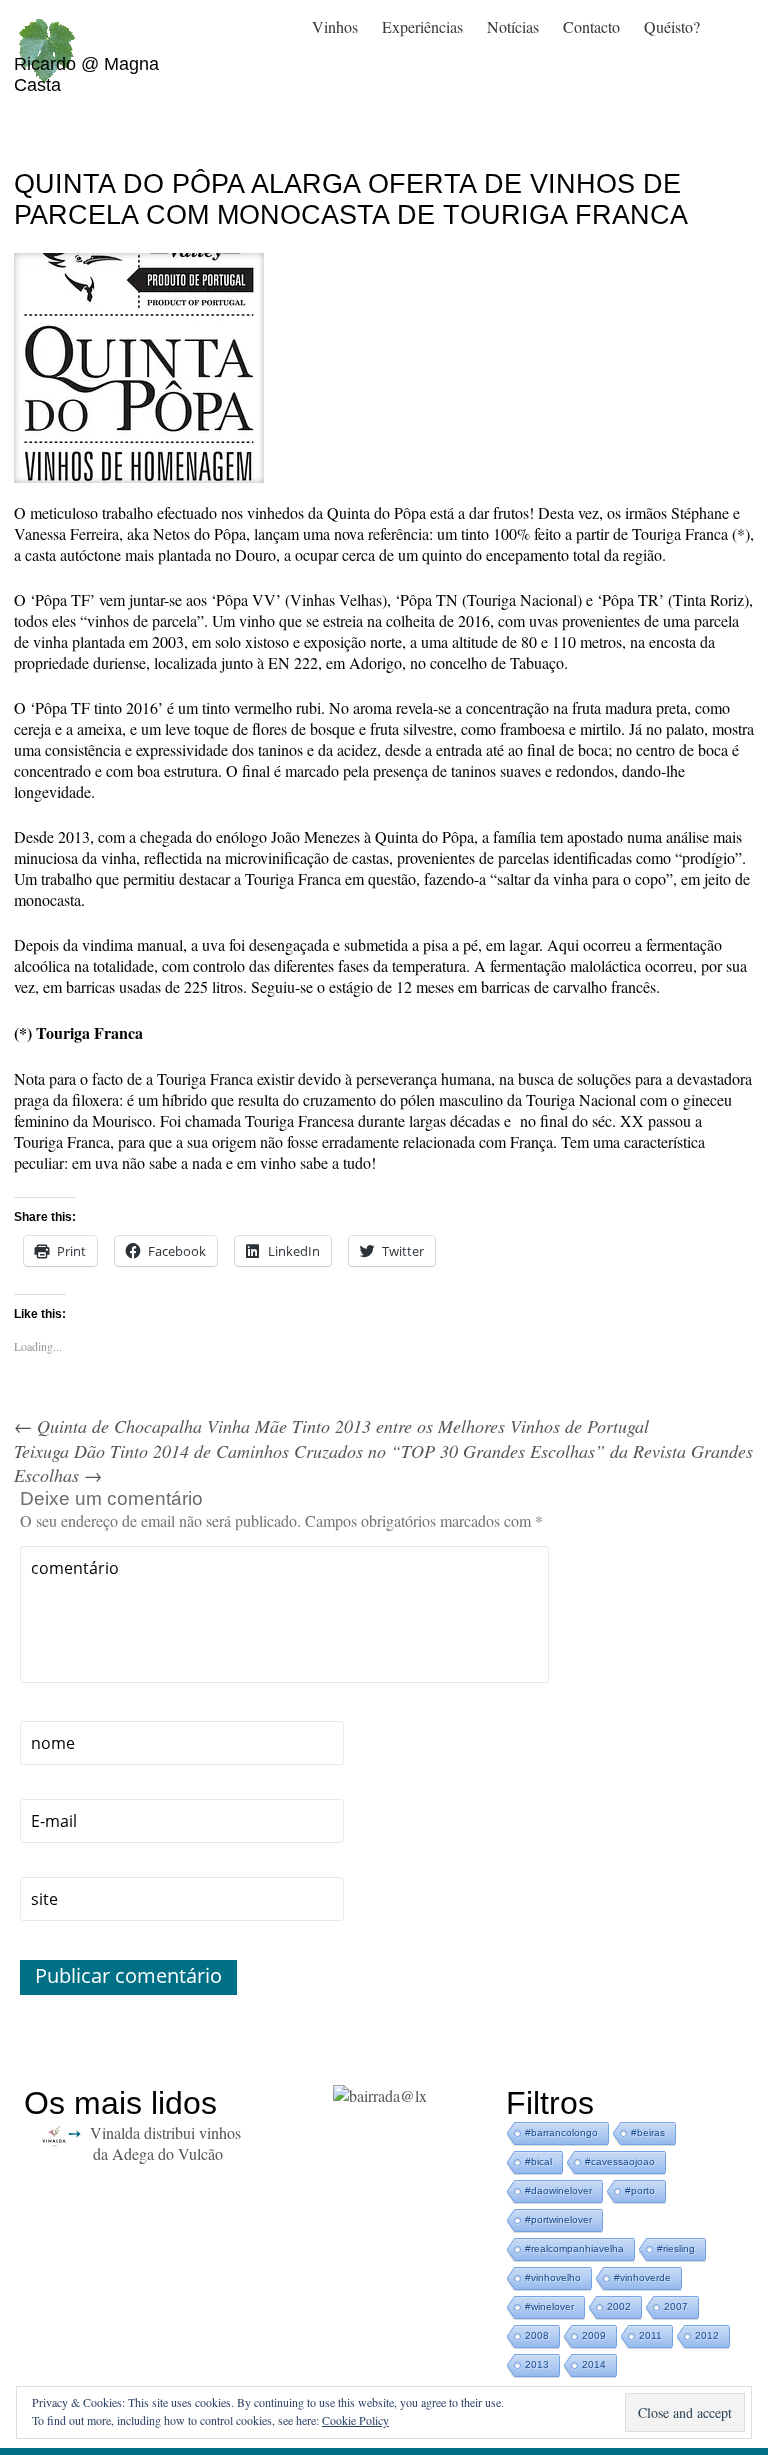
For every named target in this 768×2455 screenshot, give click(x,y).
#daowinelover (558, 2190)
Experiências (422, 26)
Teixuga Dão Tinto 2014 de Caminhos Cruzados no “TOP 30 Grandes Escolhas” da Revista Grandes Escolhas (383, 1463)
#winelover (549, 2306)
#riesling (676, 2248)
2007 (676, 2306)
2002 (619, 2306)
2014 (594, 2364)
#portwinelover (558, 2219)
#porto (640, 2190)
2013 (537, 2364)
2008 (537, 2335)
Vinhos (335, 26)
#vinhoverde (642, 2277)
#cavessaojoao (620, 2161)
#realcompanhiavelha (574, 2248)
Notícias (513, 26)
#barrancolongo (561, 2132)
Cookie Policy (355, 2420)
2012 (707, 2335)
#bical (538, 2161)
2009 (594, 2335)
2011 (650, 2335)
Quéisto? (672, 26)
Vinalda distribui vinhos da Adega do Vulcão (165, 2143)
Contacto (591, 26)
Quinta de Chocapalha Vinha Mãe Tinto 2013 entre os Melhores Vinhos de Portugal (331, 1426)
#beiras (648, 2132)
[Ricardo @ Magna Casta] (46, 31)
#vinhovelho (553, 2277)
